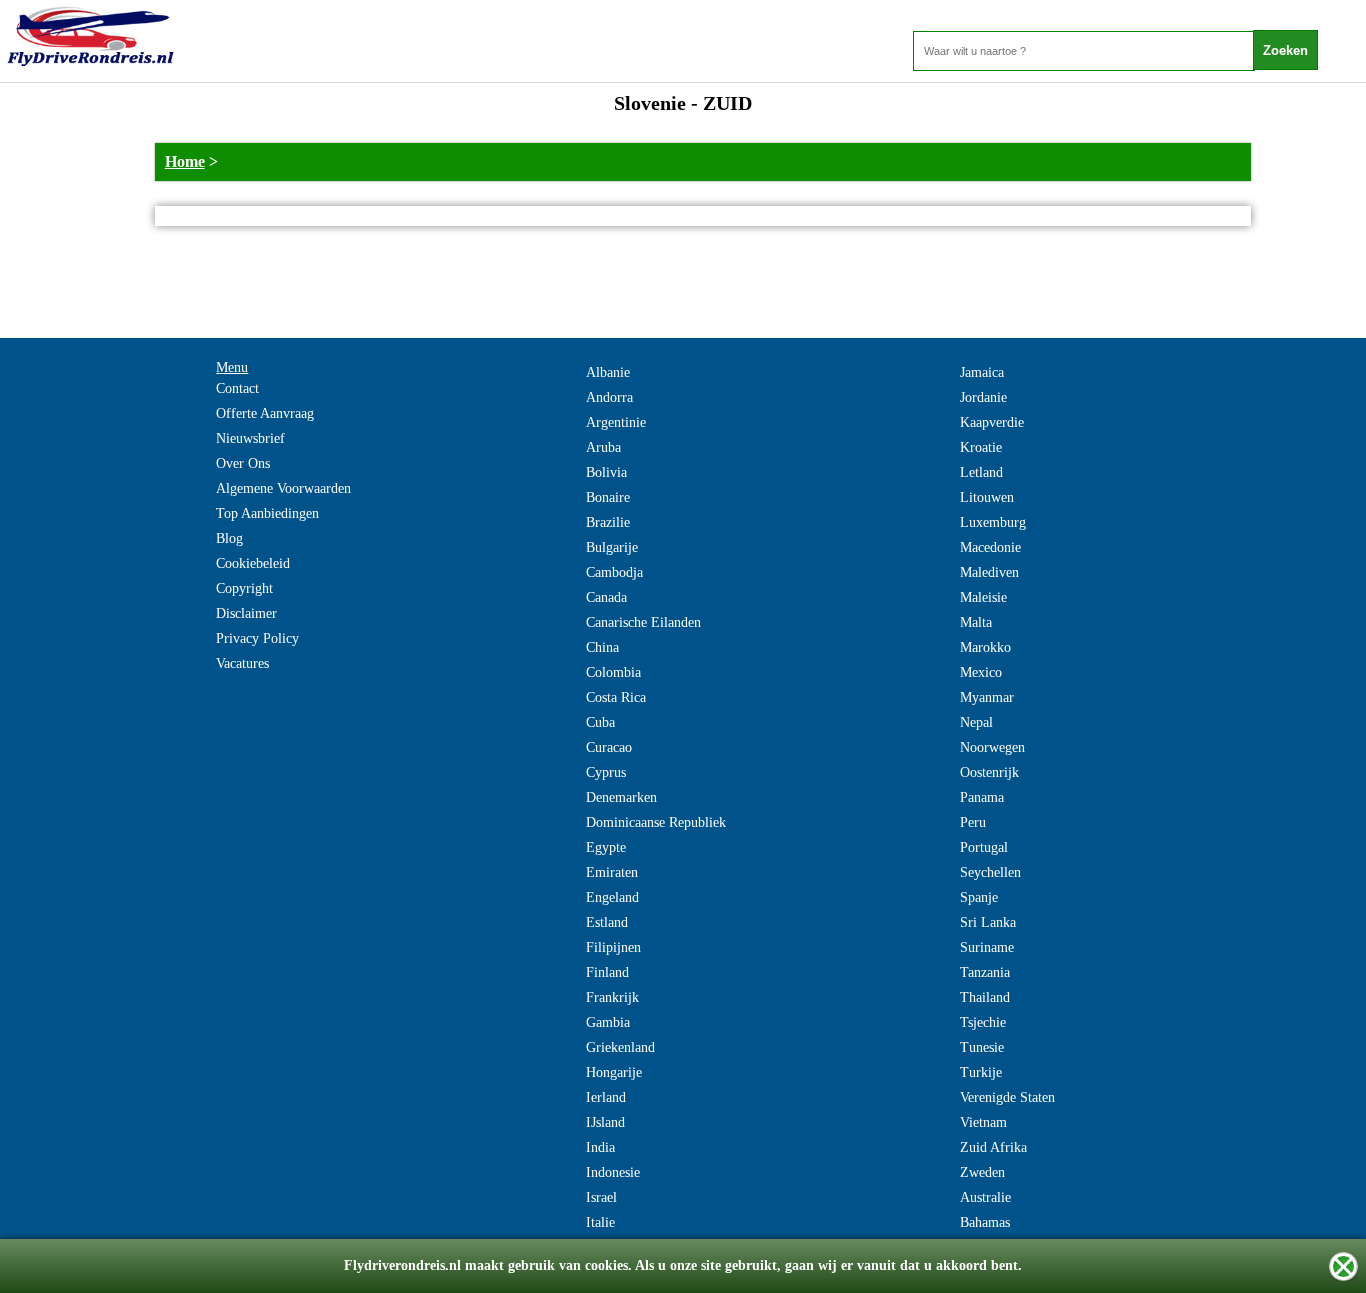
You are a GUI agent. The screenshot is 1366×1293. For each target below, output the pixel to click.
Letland (981, 472)
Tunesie (982, 1047)
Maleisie (983, 597)
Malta (976, 622)
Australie (985, 1197)
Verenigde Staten (1007, 1097)
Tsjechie (983, 1022)
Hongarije (614, 1072)
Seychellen (990, 872)
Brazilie (608, 522)
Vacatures (242, 663)
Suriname (987, 947)
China (602, 647)
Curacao (609, 747)
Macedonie (990, 547)
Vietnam (983, 1122)
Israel (601, 1197)
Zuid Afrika (993, 1147)
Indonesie (613, 1172)
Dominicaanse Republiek (656, 822)
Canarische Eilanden (643, 622)
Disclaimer (246, 613)
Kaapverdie (992, 422)
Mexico (981, 672)
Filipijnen (613, 947)
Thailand (985, 997)
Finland (607, 972)
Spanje (979, 897)
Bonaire (608, 497)
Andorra (609, 397)
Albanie (608, 372)
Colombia (613, 672)
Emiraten (612, 872)
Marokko (985, 647)
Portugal (984, 847)
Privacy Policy (257, 638)
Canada (606, 597)
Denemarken (621, 797)
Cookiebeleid (253, 563)
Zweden (982, 1172)
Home (185, 161)
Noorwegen (992, 747)
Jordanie (983, 397)
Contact (237, 388)
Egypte (606, 847)
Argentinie (616, 422)
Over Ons (243, 463)
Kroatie (981, 447)
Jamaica (982, 372)
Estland (607, 922)
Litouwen (987, 497)
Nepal (976, 722)
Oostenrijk (989, 772)
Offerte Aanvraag (265, 413)
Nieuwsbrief (250, 438)
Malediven (989, 572)
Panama (982, 797)
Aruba (603, 447)
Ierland (606, 1097)
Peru (973, 822)
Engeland (612, 897)
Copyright (244, 588)
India (600, 1147)
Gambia (608, 1022)
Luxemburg (993, 522)
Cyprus (606, 772)
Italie (600, 1222)
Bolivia (606, 472)
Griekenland (620, 1047)
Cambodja (614, 572)
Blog (229, 538)
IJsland (605, 1122)
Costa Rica (616, 697)
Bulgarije (612, 547)
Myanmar (987, 697)
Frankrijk (612, 997)
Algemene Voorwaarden (283, 488)
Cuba (600, 722)
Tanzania (985, 972)
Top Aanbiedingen (267, 513)
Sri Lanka (988, 922)
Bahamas (985, 1222)
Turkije (981, 1072)
